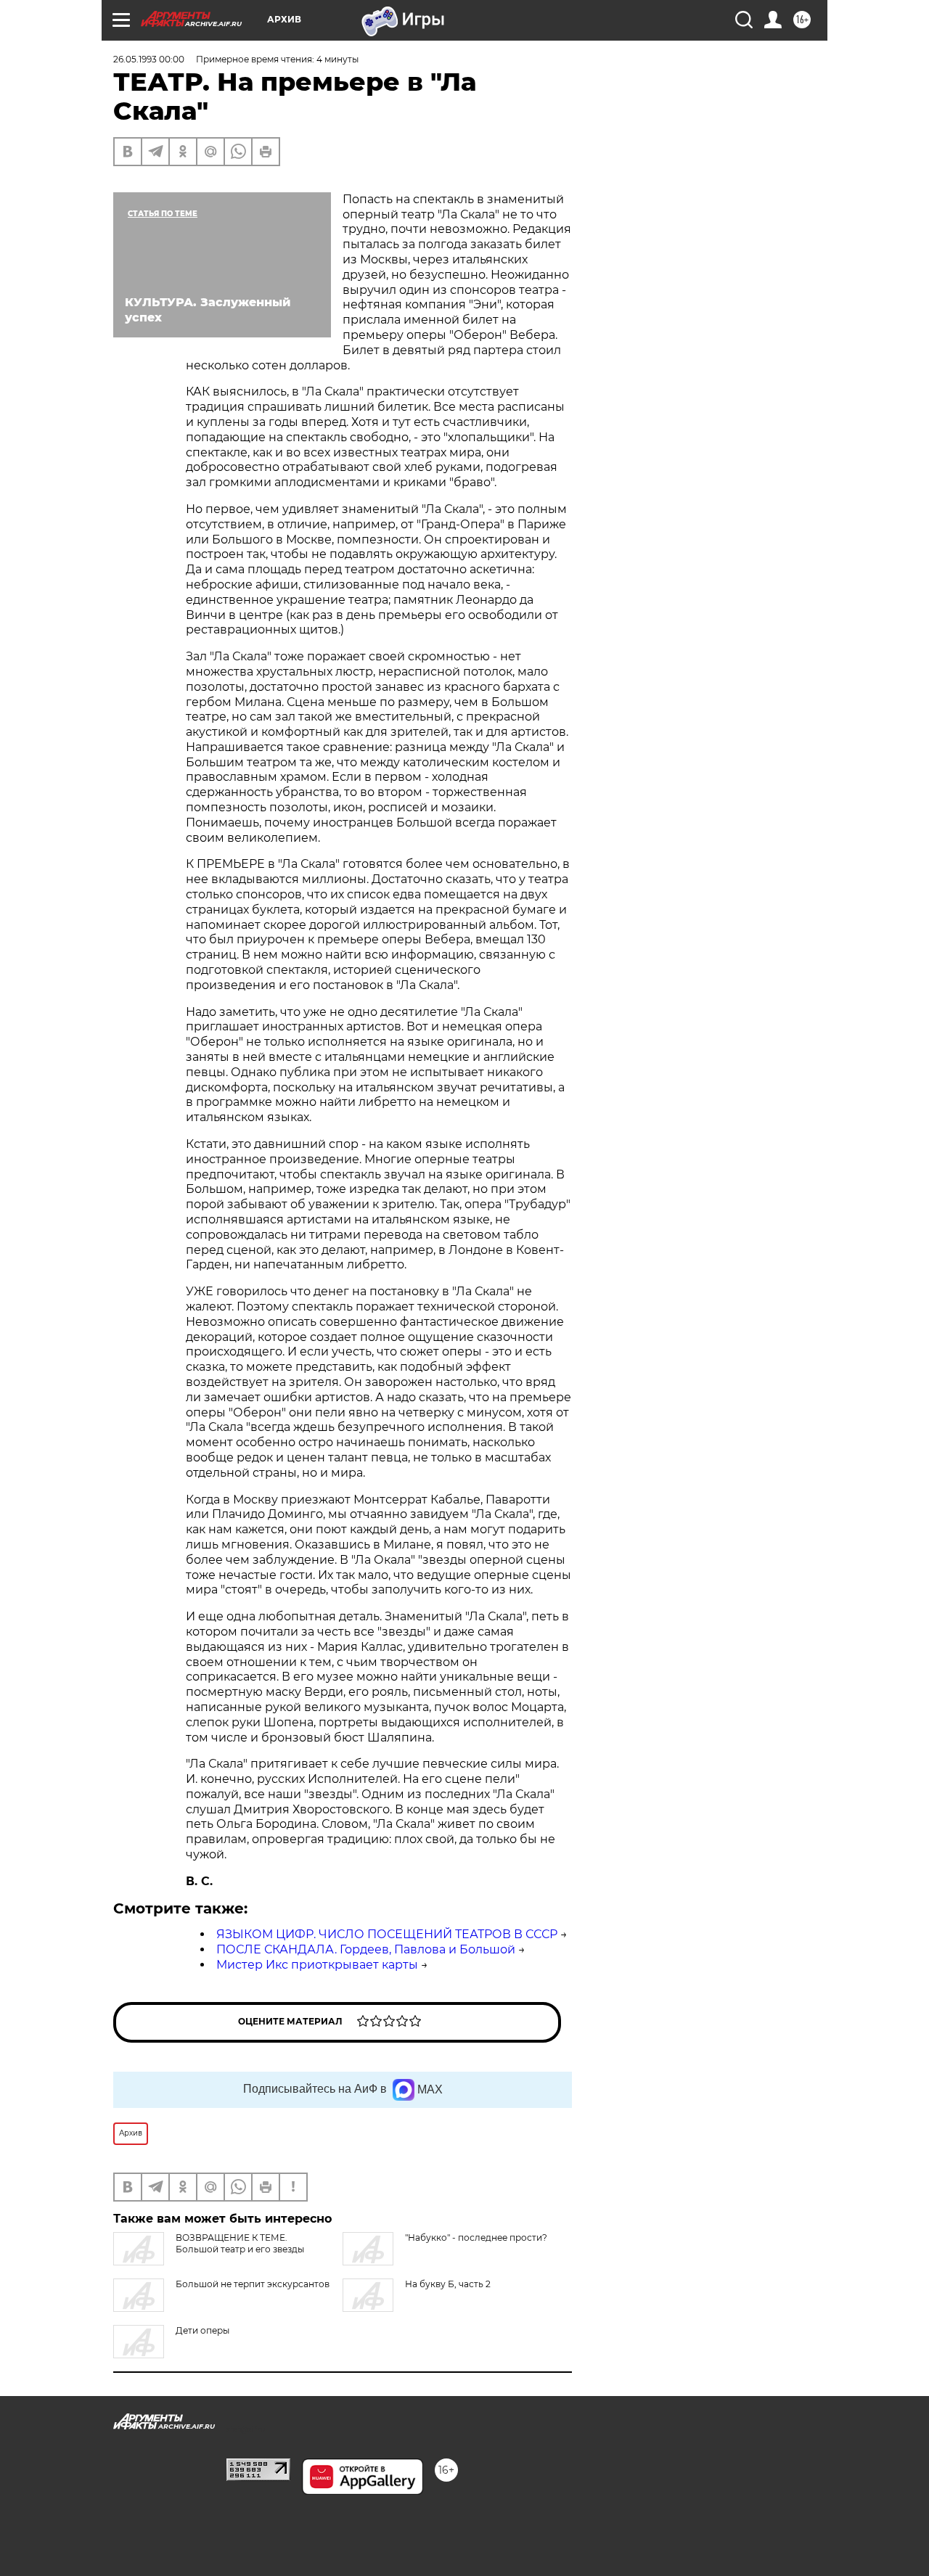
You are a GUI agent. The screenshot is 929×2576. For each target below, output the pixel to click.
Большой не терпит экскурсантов (253, 2284)
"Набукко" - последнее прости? (476, 2237)
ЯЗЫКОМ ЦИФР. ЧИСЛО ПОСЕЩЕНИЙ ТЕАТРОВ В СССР (387, 1934)
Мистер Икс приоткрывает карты (317, 1965)
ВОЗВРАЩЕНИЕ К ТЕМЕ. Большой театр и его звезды (240, 2243)
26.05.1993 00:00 (149, 59)
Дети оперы (202, 2330)
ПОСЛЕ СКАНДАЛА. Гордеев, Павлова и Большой (366, 1949)
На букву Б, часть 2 (448, 2284)
